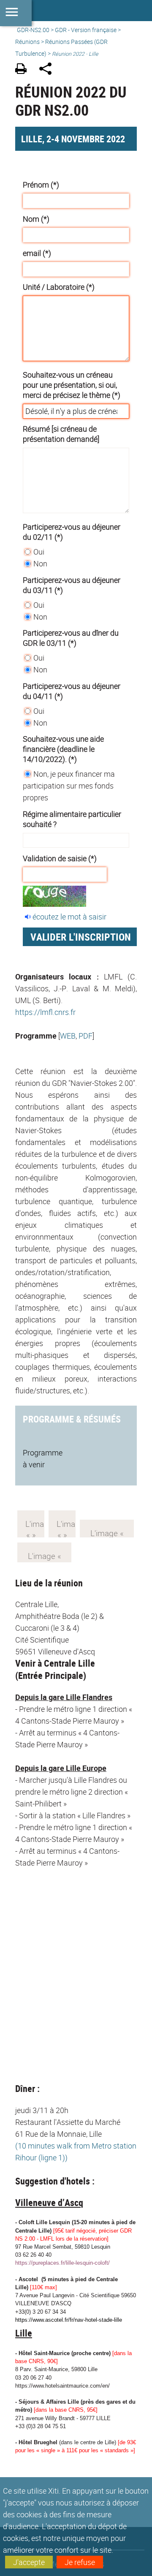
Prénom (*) (41, 185)
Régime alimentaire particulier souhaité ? (72, 819)
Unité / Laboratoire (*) (59, 287)
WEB (68, 1036)
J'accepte (29, 2562)
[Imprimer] (24, 70)
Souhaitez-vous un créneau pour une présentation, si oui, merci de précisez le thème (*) (72, 385)
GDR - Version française (86, 30)
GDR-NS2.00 (33, 30)
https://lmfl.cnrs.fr (45, 1012)
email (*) (37, 253)
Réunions (27, 42)
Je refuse (80, 2562)
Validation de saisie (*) (60, 858)
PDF (85, 1036)
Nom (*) (36, 219)
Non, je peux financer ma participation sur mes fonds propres (69, 786)
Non (40, 563)
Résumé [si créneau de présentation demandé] (61, 434)
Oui (39, 552)
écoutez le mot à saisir (69, 917)
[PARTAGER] (48, 70)
